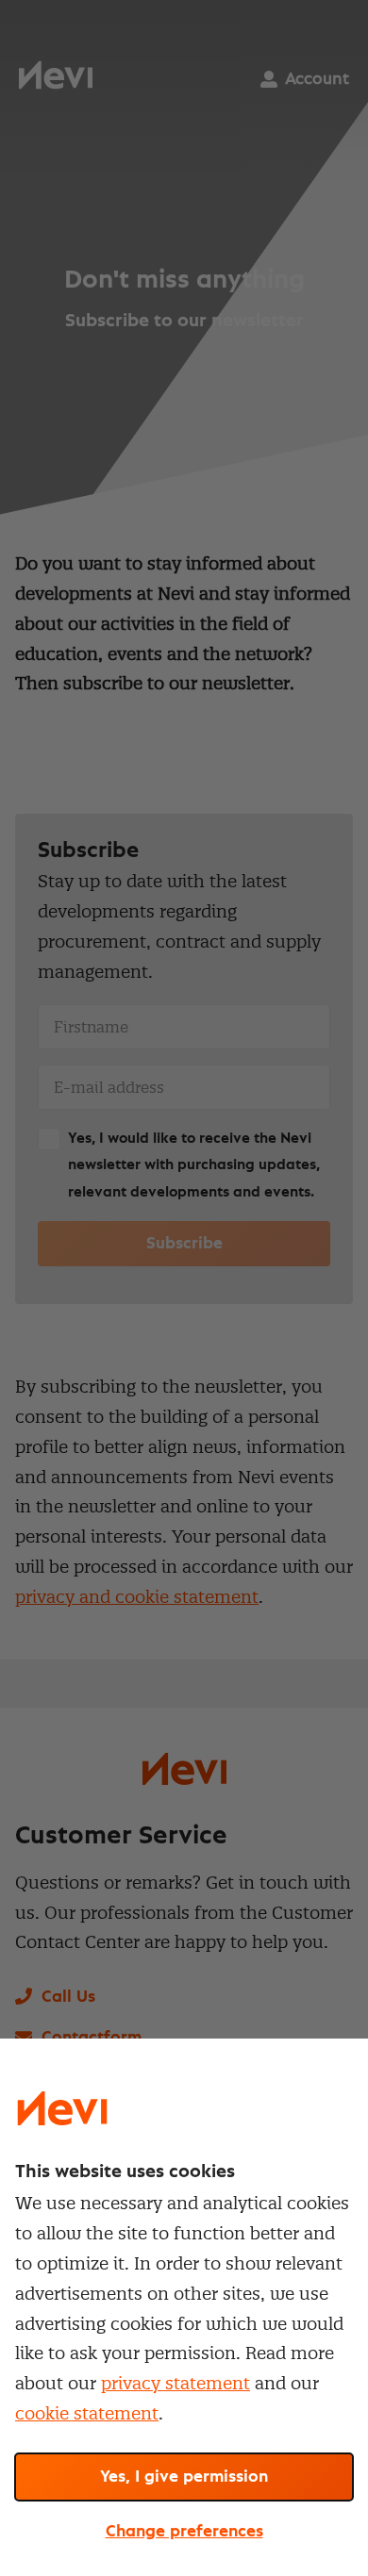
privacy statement (176, 2383)
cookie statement (87, 2413)
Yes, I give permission (184, 2477)
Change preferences (184, 2532)
